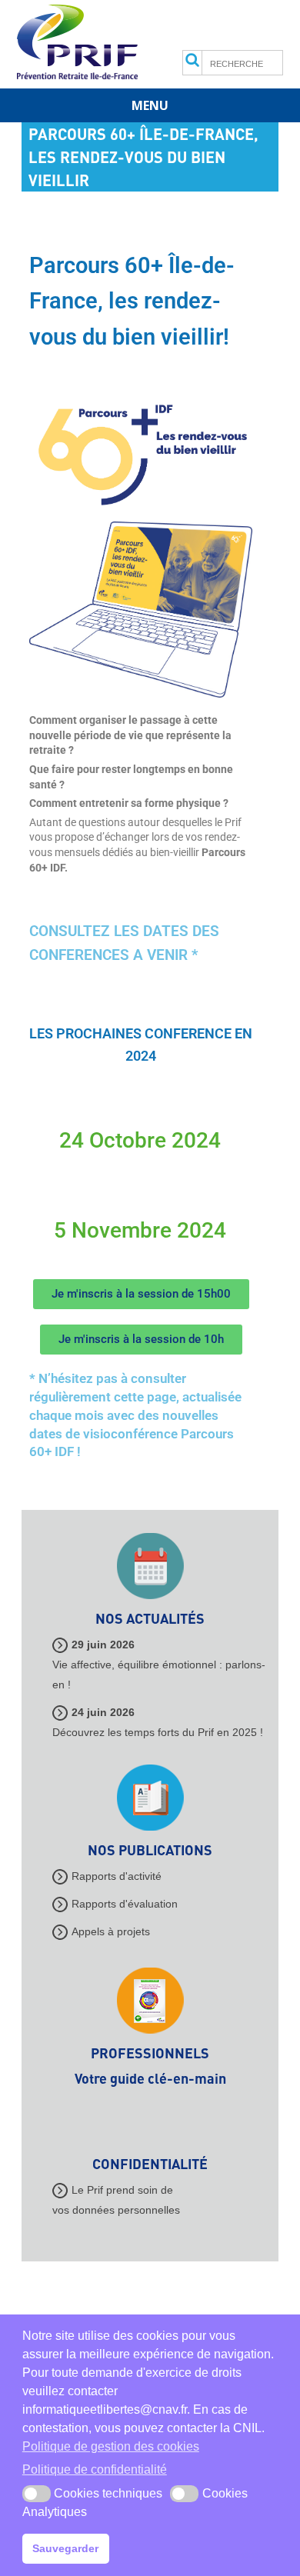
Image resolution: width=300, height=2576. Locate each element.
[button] (37, 2494)
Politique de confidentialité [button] (95, 2469)
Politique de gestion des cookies (111, 2446)
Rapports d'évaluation (125, 1904)
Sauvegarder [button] (65, 2548)
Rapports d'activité (117, 1876)
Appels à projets (111, 1931)
